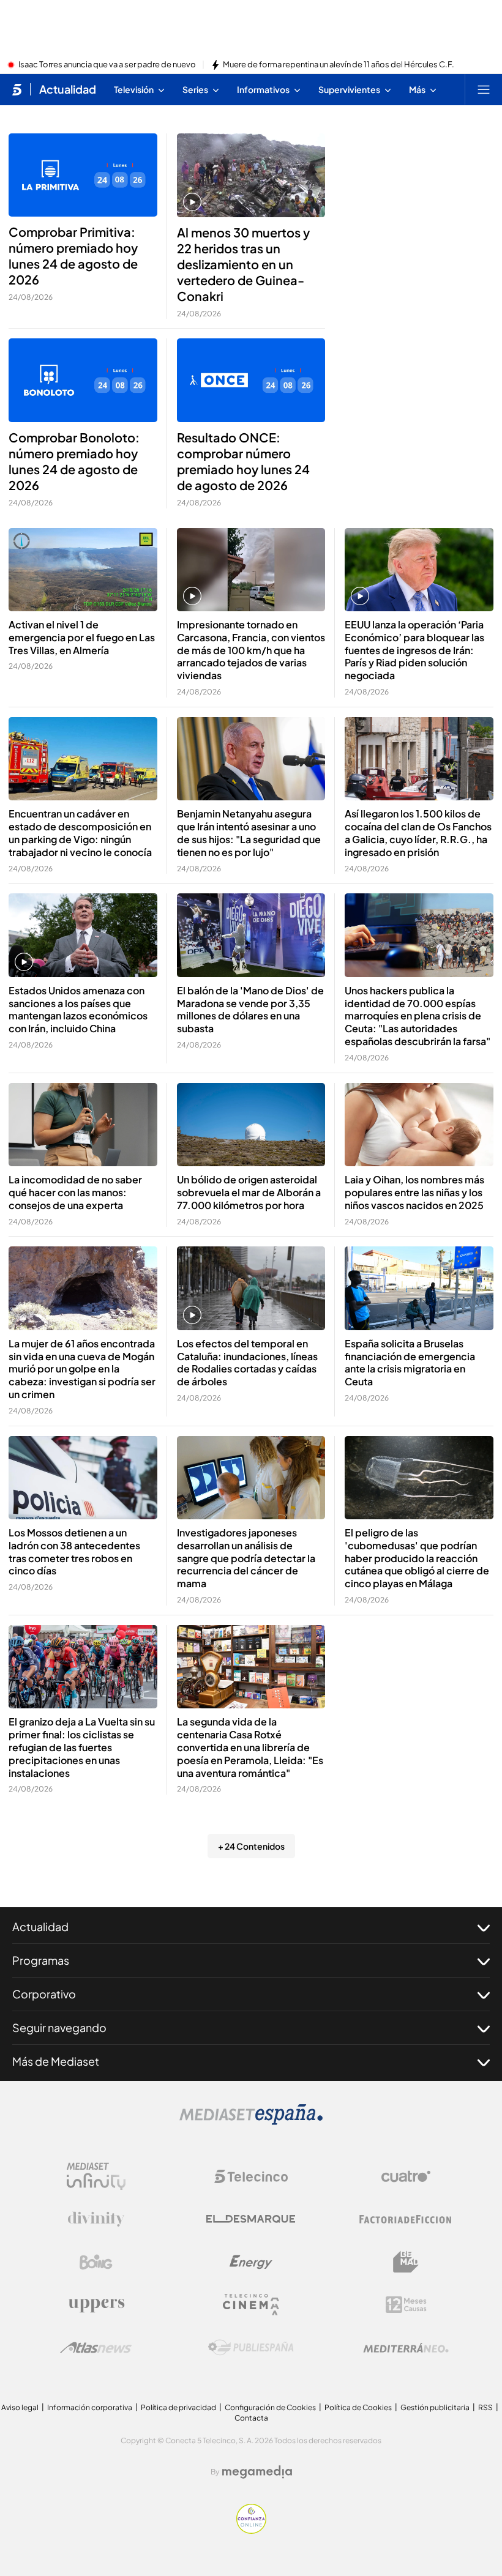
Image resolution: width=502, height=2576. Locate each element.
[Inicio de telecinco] (17, 89)
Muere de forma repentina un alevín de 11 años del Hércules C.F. (339, 65)
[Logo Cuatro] (406, 2176)
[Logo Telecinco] (251, 2176)
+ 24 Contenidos (251, 1846)
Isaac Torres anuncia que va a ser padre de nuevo (107, 65)
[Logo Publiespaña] (251, 2348)
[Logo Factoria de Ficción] (406, 2219)
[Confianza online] (251, 2530)
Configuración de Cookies (270, 2407)
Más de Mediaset (56, 2061)
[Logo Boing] (96, 2262)
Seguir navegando (59, 2027)
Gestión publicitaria (435, 2407)
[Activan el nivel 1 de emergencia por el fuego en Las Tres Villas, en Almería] (83, 570)
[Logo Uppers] (96, 2305)
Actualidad (68, 89)
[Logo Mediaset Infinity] (96, 2176)
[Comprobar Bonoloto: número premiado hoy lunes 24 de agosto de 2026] (83, 380)
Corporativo (44, 1994)
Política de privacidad (178, 2407)
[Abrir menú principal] (484, 89)
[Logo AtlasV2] (96, 2347)
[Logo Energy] (251, 2262)
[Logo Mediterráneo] (406, 2348)
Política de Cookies (358, 2407)
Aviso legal (20, 2407)
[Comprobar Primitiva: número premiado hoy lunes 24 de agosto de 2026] (83, 175)
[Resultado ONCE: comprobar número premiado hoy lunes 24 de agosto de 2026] (251, 380)
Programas (41, 1960)
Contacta (251, 2418)
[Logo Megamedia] (257, 2472)
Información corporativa (90, 2407)
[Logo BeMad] (406, 2262)
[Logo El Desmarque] (251, 2219)
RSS (485, 2407)
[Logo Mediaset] (251, 2121)
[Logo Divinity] (96, 2219)
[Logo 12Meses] (406, 2305)
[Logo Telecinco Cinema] (251, 2305)
